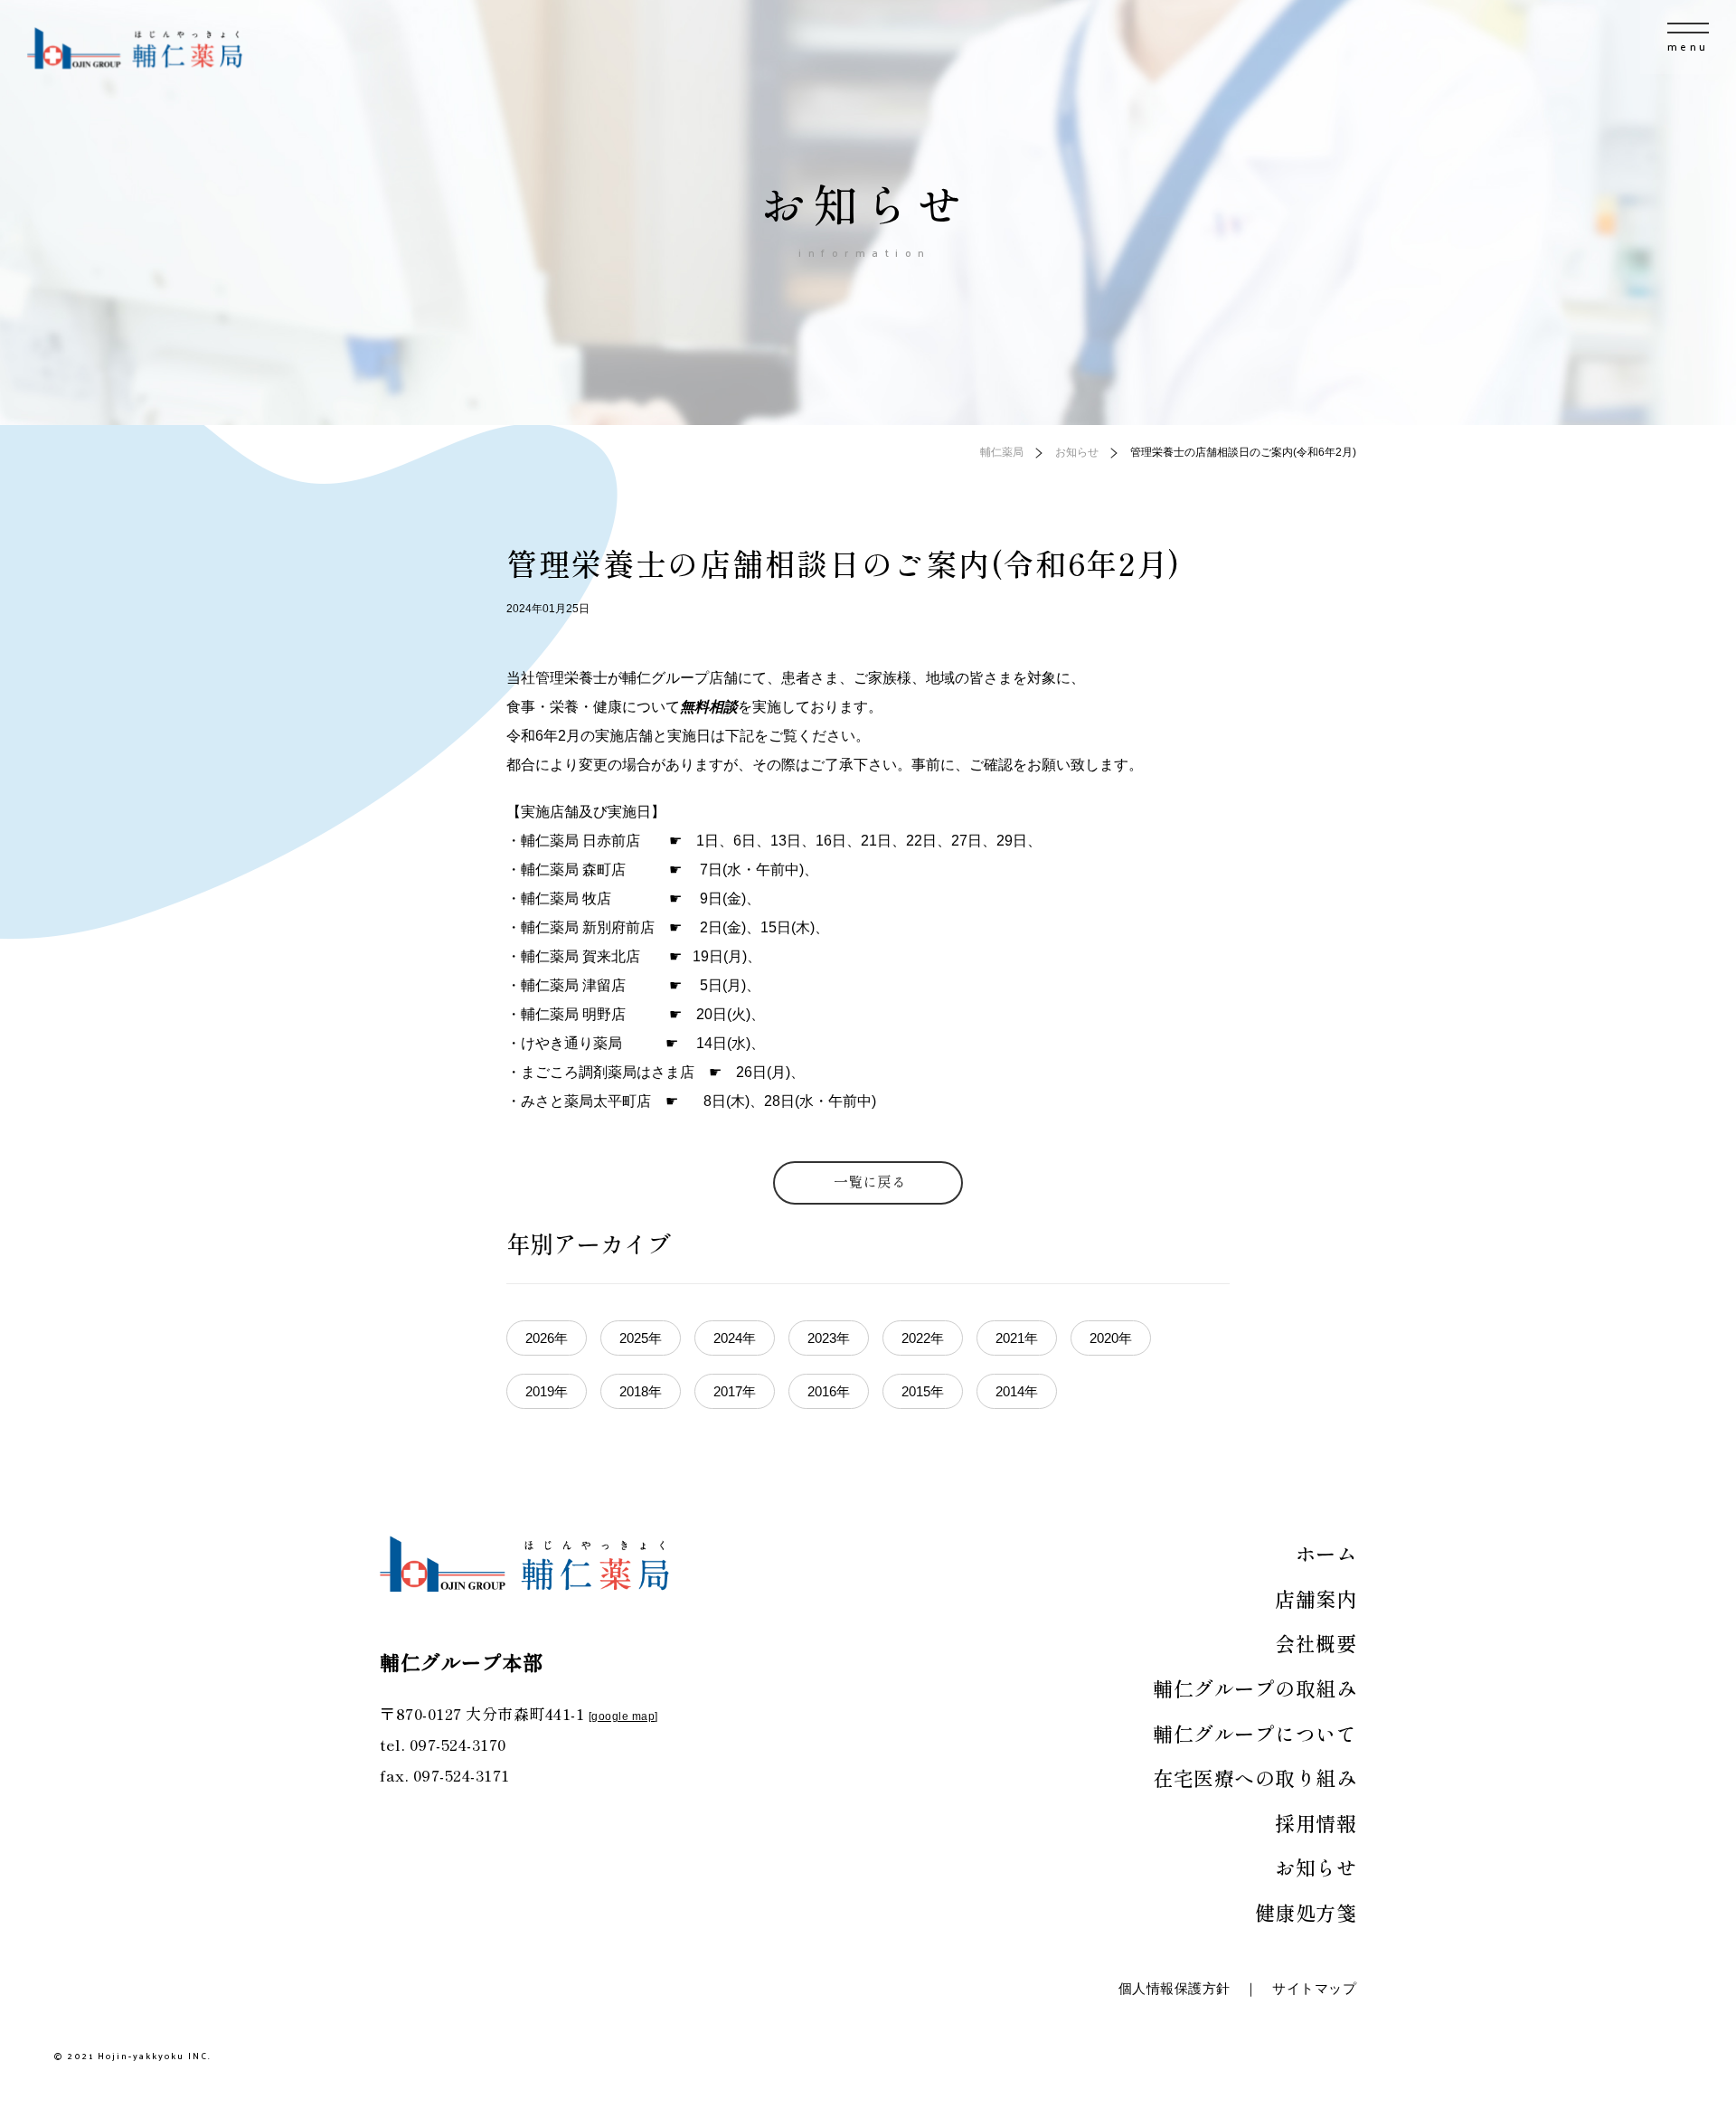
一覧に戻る (870, 1181)
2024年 (735, 1338)
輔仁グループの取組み (1255, 1688)
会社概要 (1316, 1642)
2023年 (829, 1338)
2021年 (1017, 1338)
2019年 (547, 1391)
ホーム (1326, 1553)
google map (623, 1716)
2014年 (1017, 1391)
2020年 (1111, 1338)
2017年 (735, 1391)
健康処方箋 (1306, 1912)
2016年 (829, 1391)
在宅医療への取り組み (1255, 1777)
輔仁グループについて (1255, 1733)
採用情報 (1316, 1822)
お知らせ (1316, 1867)
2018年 (641, 1391)
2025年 (641, 1338)
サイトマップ (1314, 1988)
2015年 (923, 1391)
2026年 (547, 1338)
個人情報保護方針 (1175, 1988)
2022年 (923, 1338)
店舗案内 (1316, 1598)
